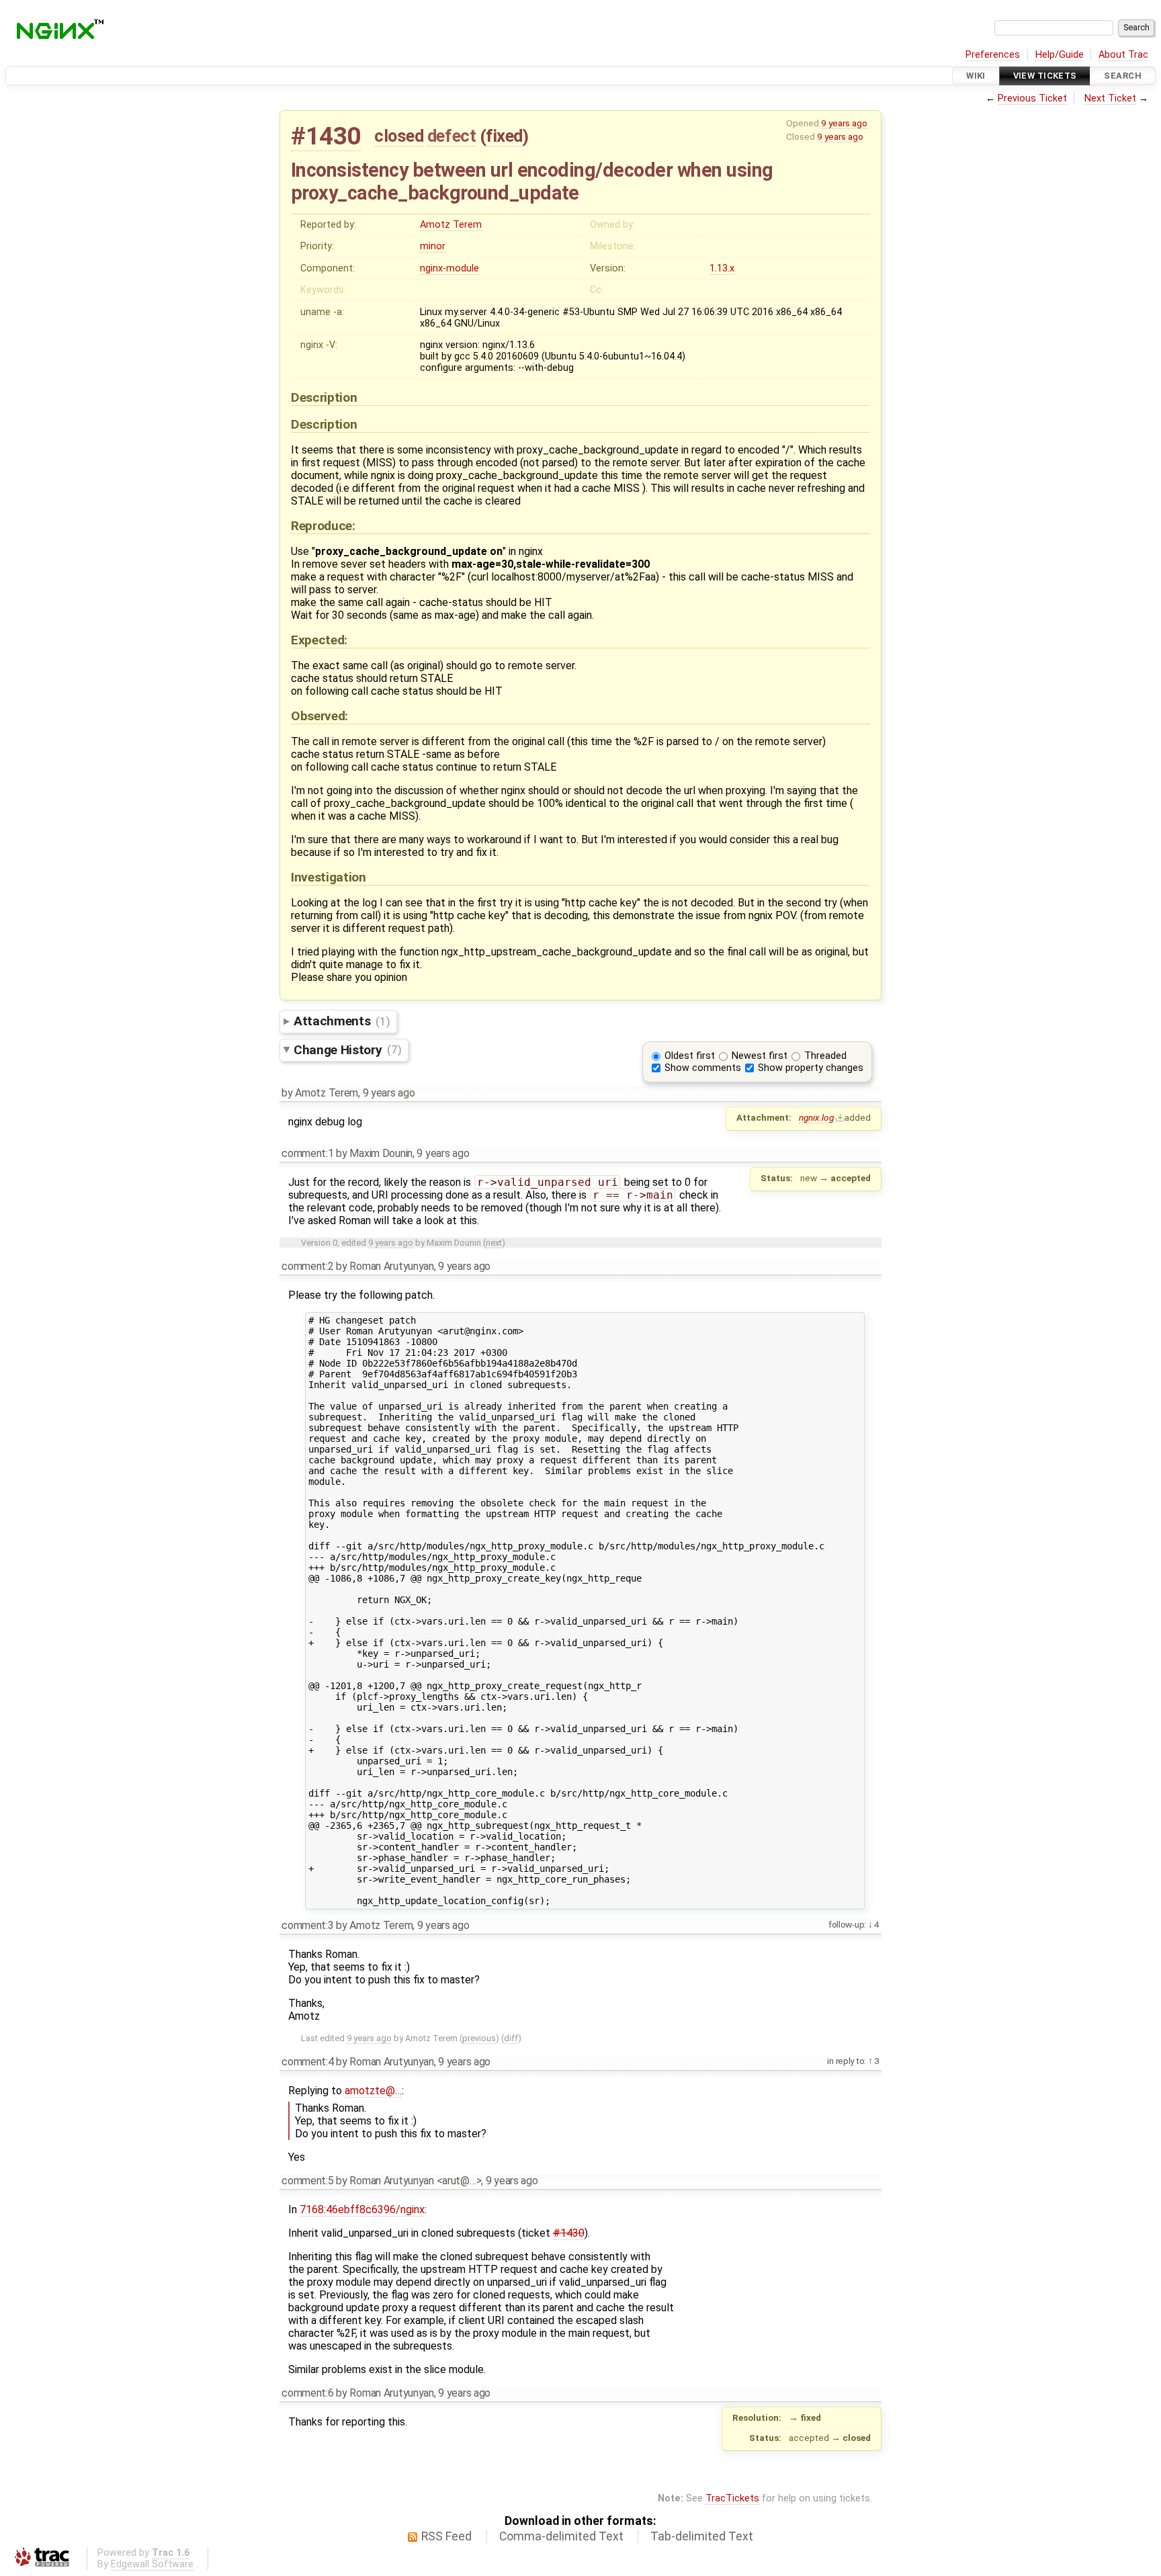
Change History (347, 1049)
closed (399, 136)
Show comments (703, 1068)
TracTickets (732, 2498)
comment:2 (307, 1266)
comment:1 (307, 1153)
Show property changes (811, 1068)
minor (433, 246)
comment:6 (307, 2393)
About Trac (1123, 55)
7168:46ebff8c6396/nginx (362, 2209)
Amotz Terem (451, 225)
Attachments (342, 1021)
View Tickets (1045, 76)
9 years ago (844, 123)
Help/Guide (1060, 55)
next (494, 1243)
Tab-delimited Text (702, 2536)
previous (479, 2038)
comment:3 (307, 1925)
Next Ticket (1110, 98)
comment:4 (307, 2062)
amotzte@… (373, 2091)
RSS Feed (446, 2536)
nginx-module (449, 268)
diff (511, 2038)
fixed (504, 136)
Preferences (993, 55)
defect (451, 136)
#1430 (326, 136)
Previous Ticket (1032, 98)
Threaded (825, 1056)
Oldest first (690, 1056)
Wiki (976, 76)
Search (1123, 76)
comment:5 (307, 2181)
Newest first (760, 1056)
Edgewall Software (152, 2564)
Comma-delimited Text (561, 2536)
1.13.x (722, 268)
